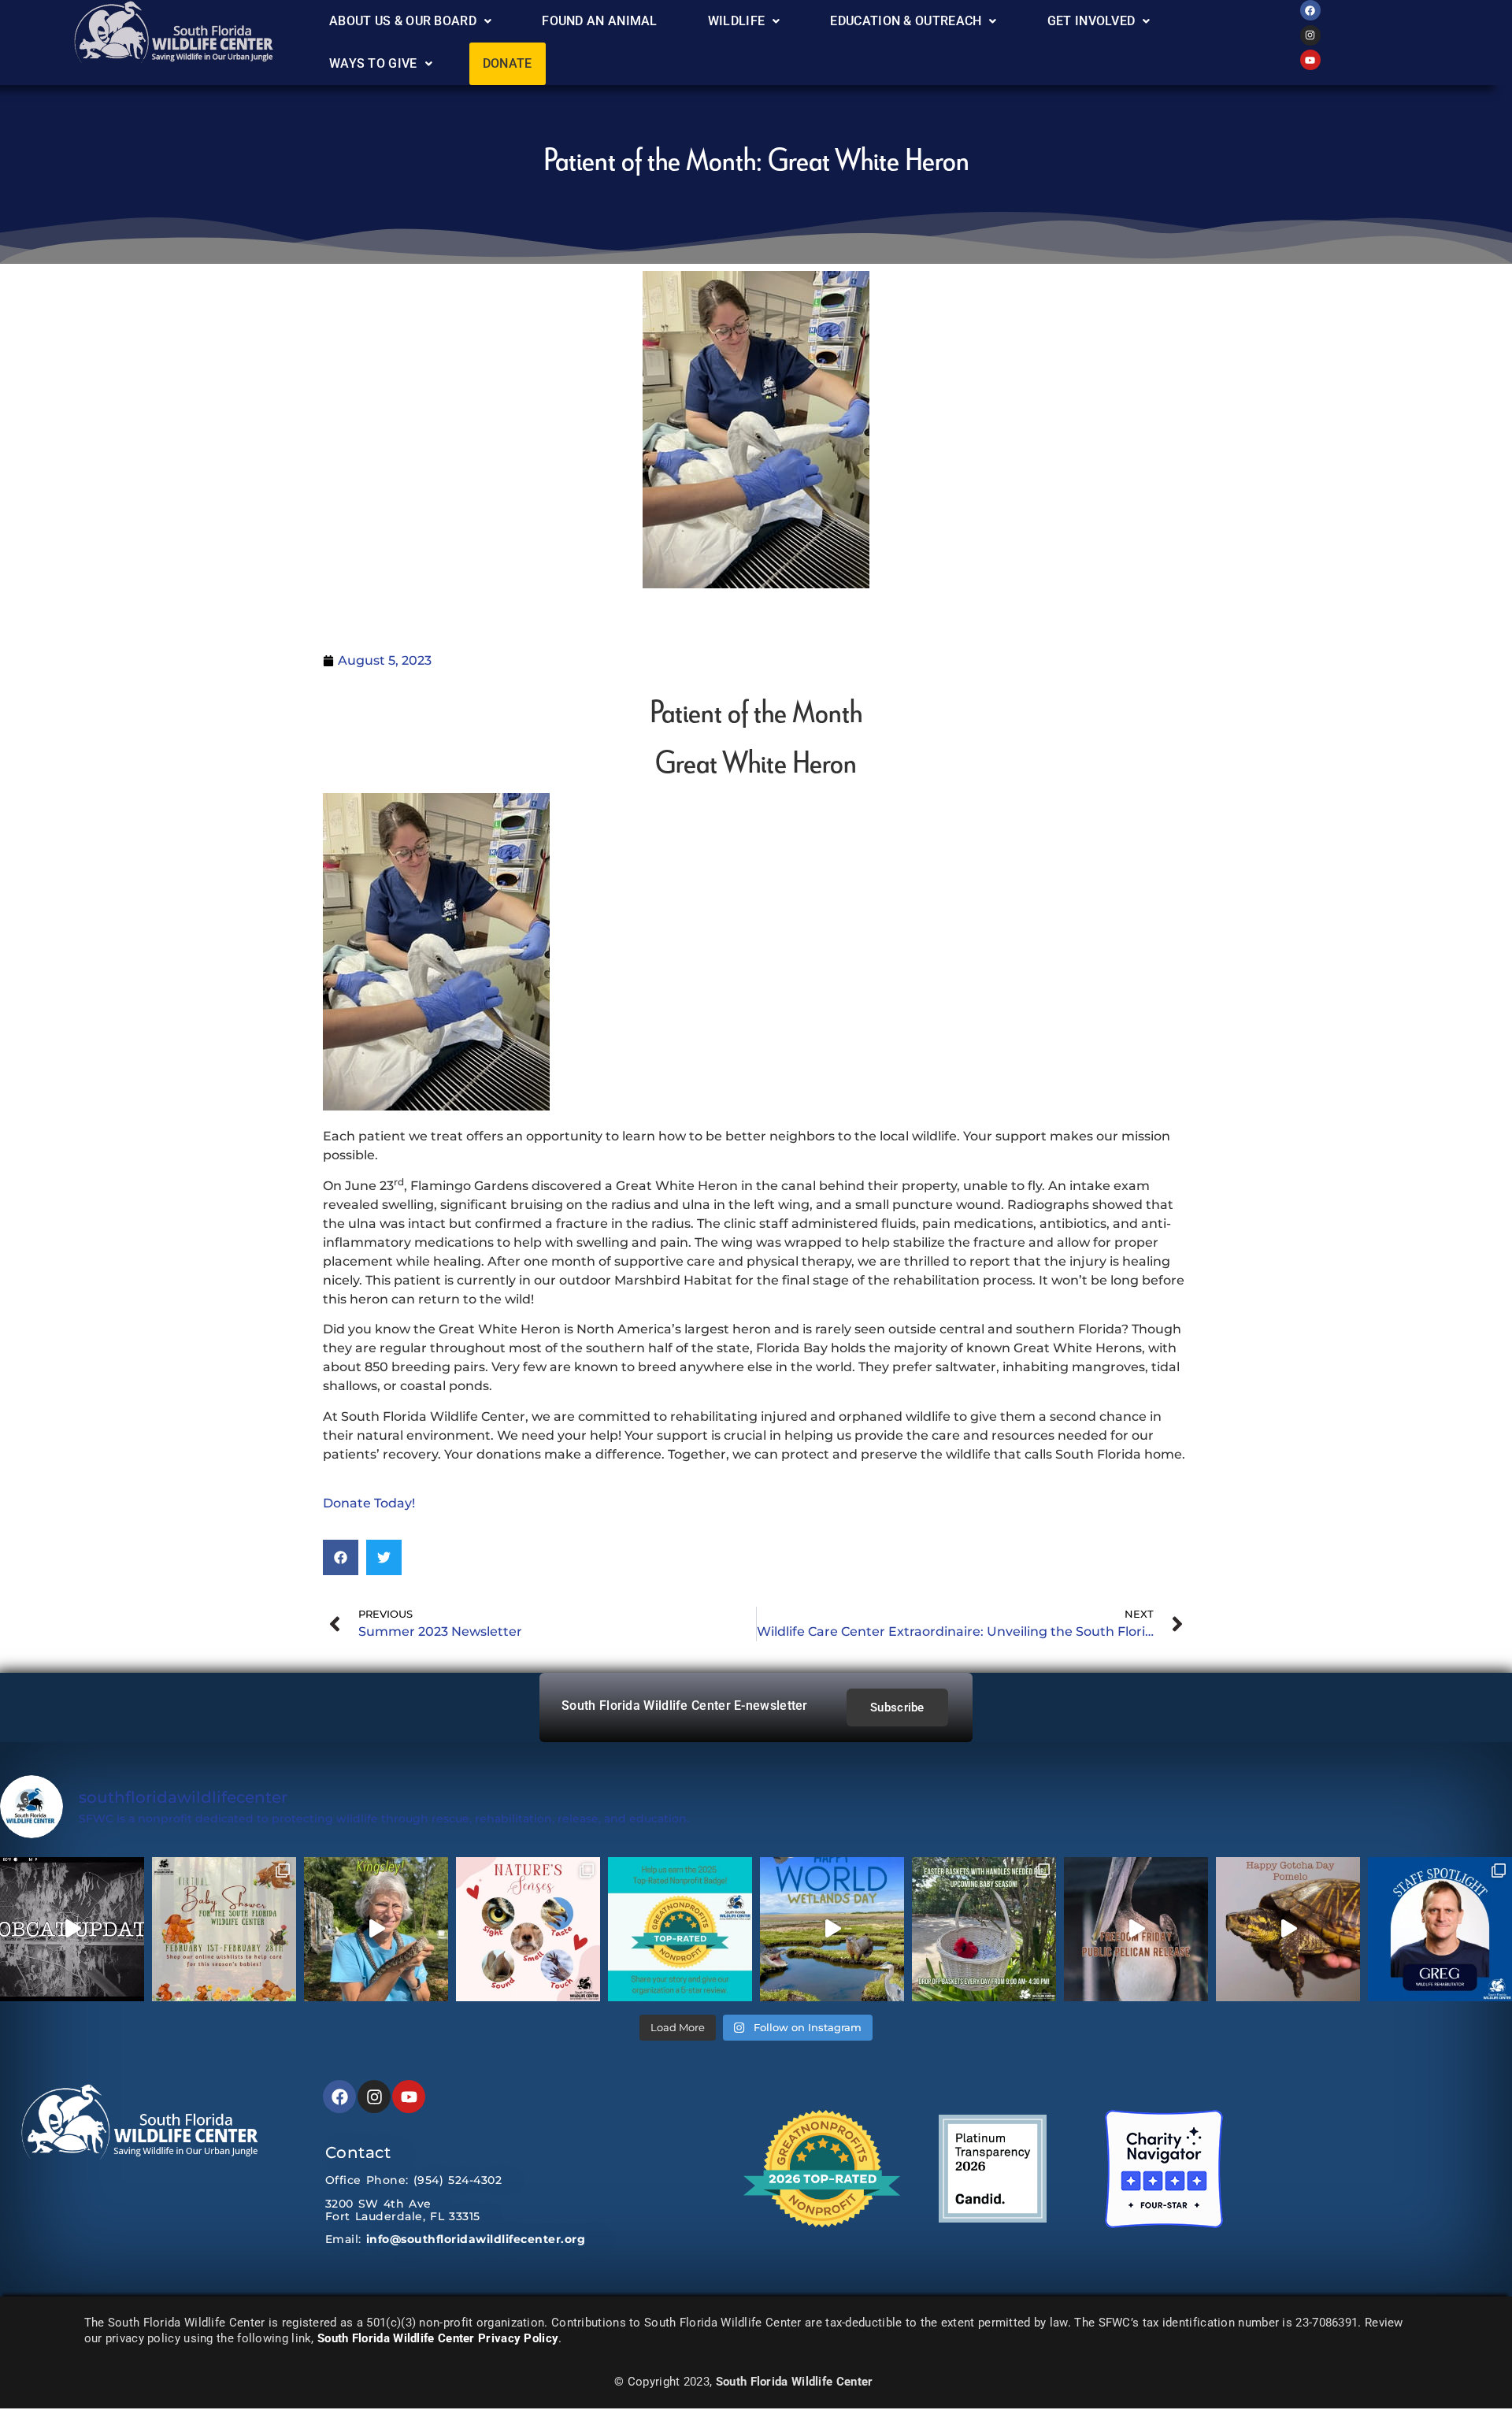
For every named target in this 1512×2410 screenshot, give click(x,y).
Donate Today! (369, 1503)
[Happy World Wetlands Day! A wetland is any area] (832, 1929)
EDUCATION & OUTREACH (906, 21)
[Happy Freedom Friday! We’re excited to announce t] (1136, 1929)
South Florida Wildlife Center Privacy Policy (438, 2338)
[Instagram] (1310, 35)
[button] (410, 21)
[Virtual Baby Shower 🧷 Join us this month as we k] (224, 1929)
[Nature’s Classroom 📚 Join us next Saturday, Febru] (528, 1929)
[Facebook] (1310, 10)
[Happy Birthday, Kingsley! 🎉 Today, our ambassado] (376, 1929)
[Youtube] (1310, 60)
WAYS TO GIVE (373, 63)
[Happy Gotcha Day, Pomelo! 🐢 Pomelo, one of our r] (1288, 1929)
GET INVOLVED (1091, 21)
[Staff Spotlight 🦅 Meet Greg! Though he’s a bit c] (1440, 1929)
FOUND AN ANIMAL (600, 21)
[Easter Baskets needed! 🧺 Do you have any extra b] (984, 1929)
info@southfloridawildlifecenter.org (476, 2239)
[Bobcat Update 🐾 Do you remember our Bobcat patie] (72, 1929)
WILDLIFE (736, 21)
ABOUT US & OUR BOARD (403, 21)
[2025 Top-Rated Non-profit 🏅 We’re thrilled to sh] (680, 1929)
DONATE (508, 63)
